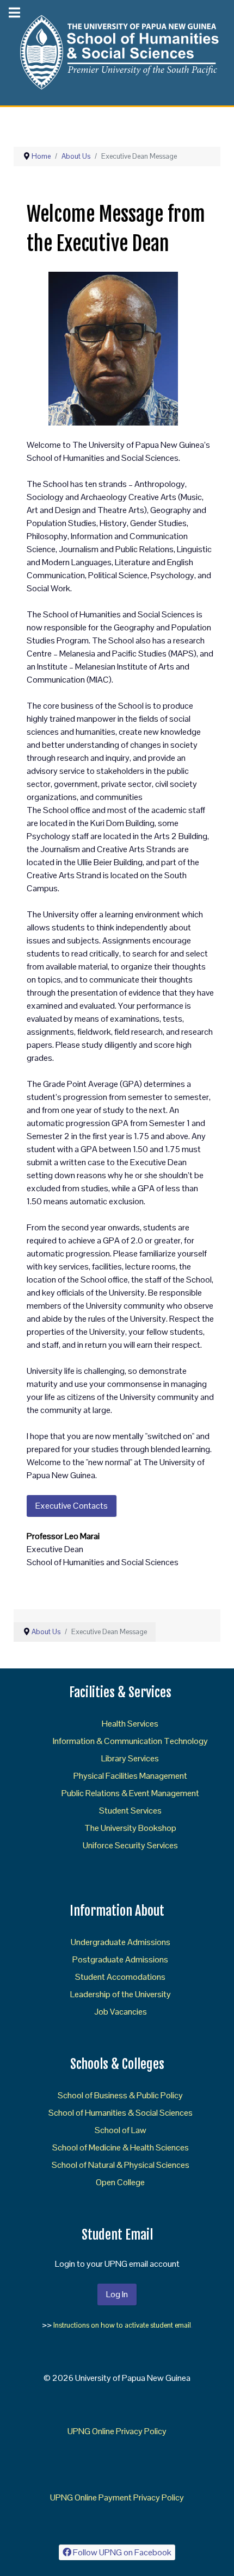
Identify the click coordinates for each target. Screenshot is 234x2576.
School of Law (121, 2130)
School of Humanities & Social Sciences (121, 2113)
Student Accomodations (120, 1977)
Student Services (130, 1811)
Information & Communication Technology (130, 1741)
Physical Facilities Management (130, 1776)
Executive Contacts (72, 1506)
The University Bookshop (130, 1828)
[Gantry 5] (117, 52)
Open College (120, 2182)
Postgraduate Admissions (120, 1959)
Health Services (130, 1724)
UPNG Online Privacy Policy (117, 2431)
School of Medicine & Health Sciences (121, 2147)
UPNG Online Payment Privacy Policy (117, 2497)
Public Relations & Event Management (130, 1793)
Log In (117, 2294)
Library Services (130, 1758)
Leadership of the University (121, 1994)
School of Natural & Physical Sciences (121, 2165)
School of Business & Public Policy (120, 2095)
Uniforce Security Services (130, 1845)
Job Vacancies (121, 2012)
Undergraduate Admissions (121, 1942)
